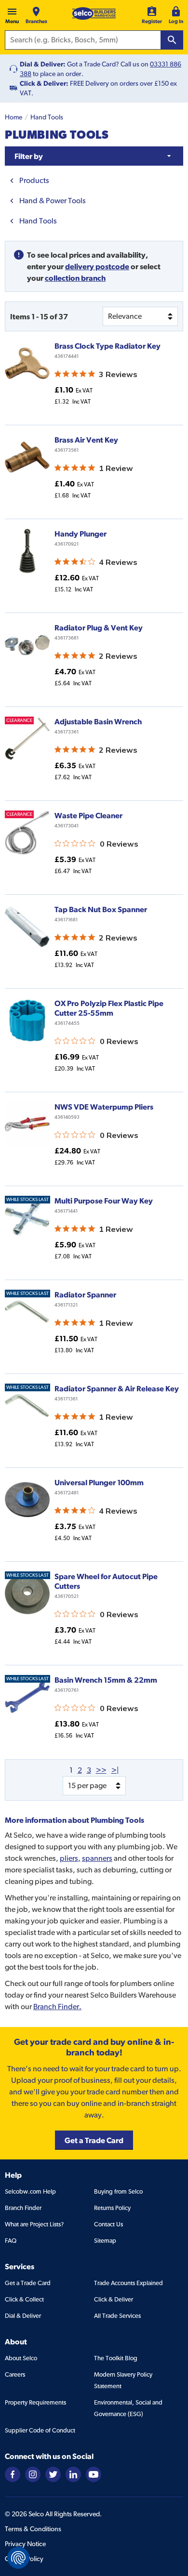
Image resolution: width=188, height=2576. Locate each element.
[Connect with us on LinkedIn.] (73, 2474)
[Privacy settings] (18, 2558)
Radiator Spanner (85, 1295)
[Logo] (94, 13)
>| (115, 1770)
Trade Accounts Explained (128, 2283)
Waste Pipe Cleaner (88, 815)
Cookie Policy (24, 2559)
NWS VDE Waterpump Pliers (104, 1107)
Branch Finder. (57, 2007)
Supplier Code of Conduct (40, 2430)
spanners (97, 1858)
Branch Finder (23, 2208)
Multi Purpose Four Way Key (104, 1201)
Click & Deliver (114, 2299)
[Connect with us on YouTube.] (94, 2474)
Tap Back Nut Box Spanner (101, 909)
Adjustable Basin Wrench (98, 721)
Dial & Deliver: (43, 64)
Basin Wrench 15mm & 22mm (106, 1680)
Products (34, 180)
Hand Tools (47, 117)
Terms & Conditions (33, 2529)
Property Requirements (35, 2402)
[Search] (172, 40)
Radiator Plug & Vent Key (99, 628)
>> (101, 1770)
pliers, (70, 1858)
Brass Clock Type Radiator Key (107, 346)
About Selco (21, 2358)
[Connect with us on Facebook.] (13, 2474)
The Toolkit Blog (116, 2358)
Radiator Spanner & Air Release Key (117, 1388)
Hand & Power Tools (53, 201)
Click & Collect (24, 2299)
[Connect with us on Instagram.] (33, 2474)
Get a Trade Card (28, 2283)
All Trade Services (117, 2316)
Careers (15, 2374)
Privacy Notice (25, 2544)
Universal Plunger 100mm (99, 1482)
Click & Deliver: (44, 83)
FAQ (11, 2241)
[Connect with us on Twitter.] (53, 2474)
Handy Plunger (81, 534)
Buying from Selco (118, 2191)
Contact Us (108, 2224)
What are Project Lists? (34, 2224)
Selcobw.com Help (30, 2191)
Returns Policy (112, 2208)
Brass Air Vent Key (86, 440)
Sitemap (105, 2241)
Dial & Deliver (23, 2316)
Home (13, 117)
